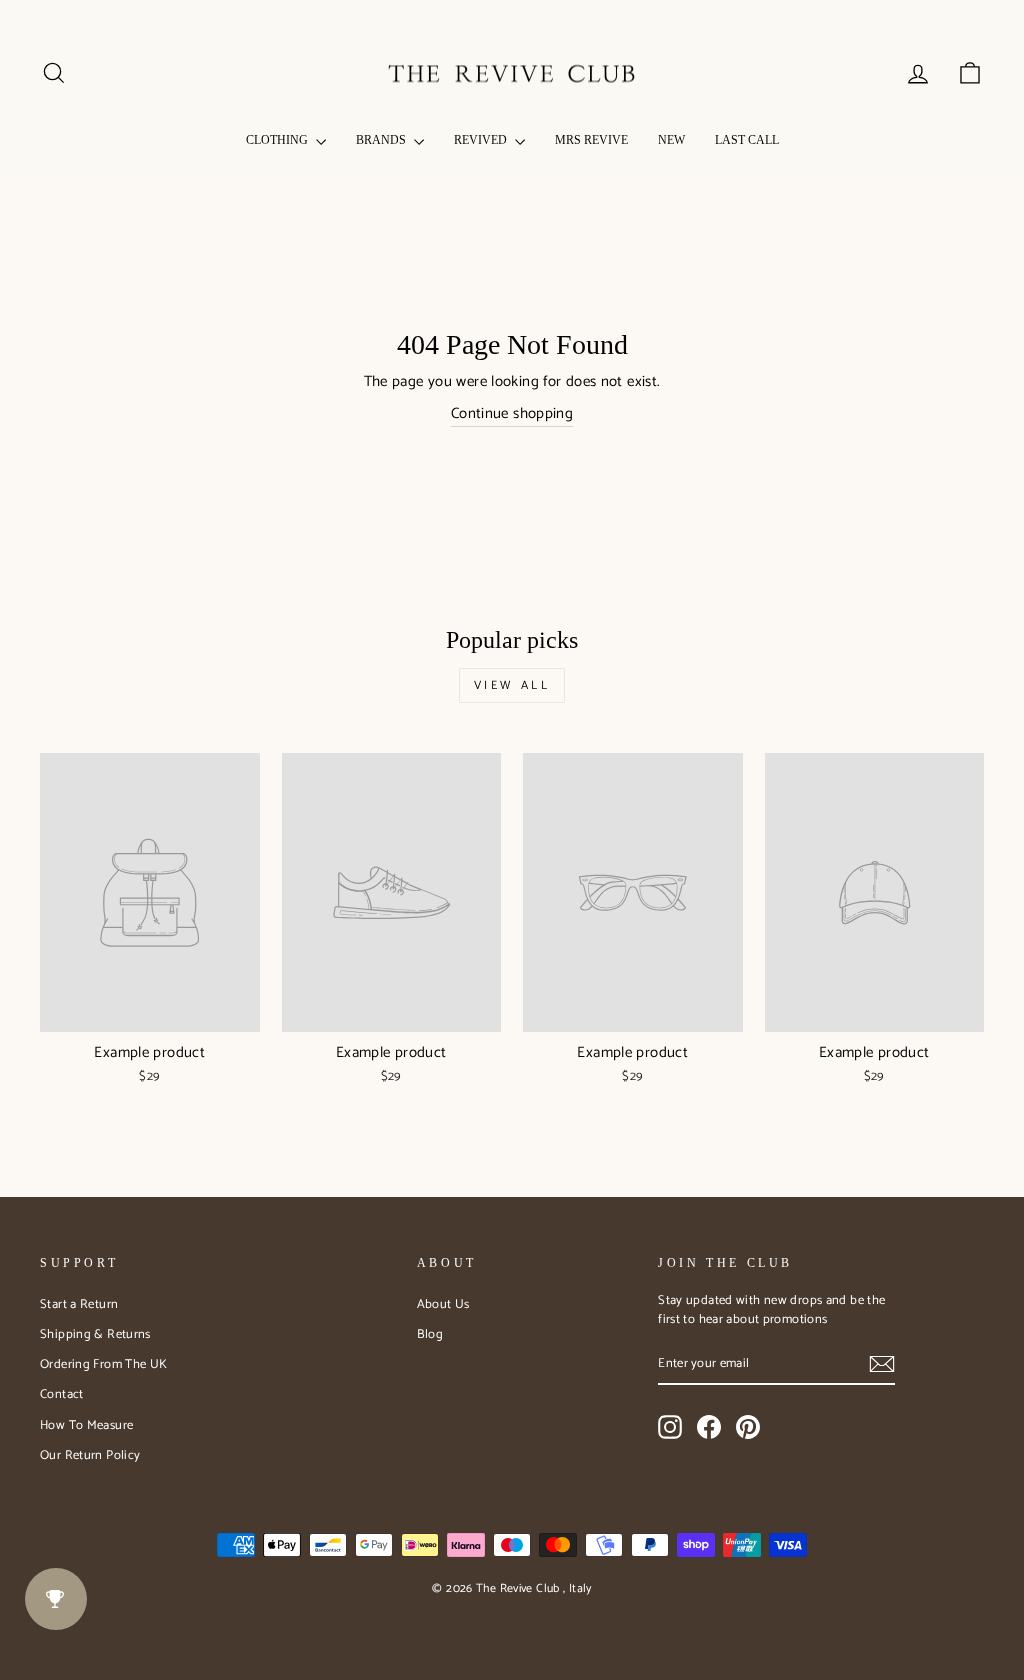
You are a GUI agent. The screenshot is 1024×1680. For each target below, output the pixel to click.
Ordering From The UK (104, 1364)
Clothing (278, 140)
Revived (482, 140)
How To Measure (86, 1425)
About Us (443, 1304)
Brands (382, 140)
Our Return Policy (90, 1455)
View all (512, 685)
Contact (62, 1394)
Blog (430, 1334)
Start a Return (79, 1304)
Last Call (747, 140)
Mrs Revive (591, 140)
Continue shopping (512, 414)
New (671, 140)
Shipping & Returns (95, 1334)
